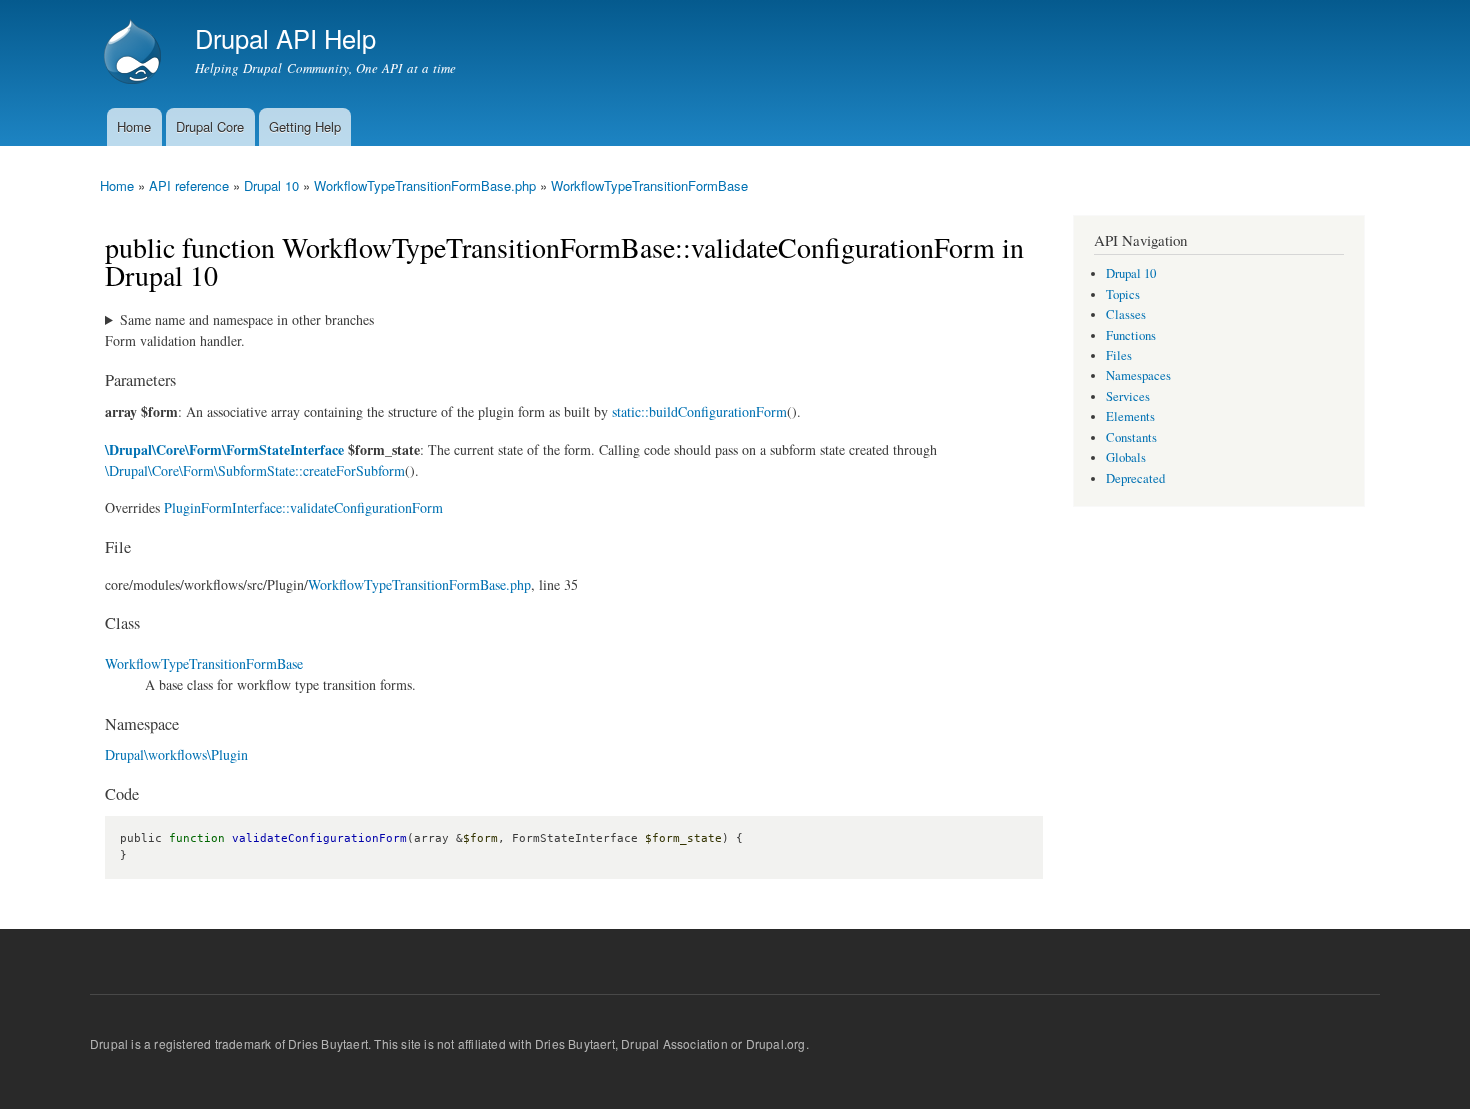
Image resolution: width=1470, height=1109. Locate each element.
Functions (1131, 335)
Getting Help (305, 126)
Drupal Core (210, 126)
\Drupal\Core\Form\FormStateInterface (224, 449)
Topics (1123, 294)
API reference (189, 185)
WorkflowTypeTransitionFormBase (649, 185)
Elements (1130, 416)
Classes (1126, 314)
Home (134, 126)
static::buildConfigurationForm (699, 411)
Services (1128, 396)
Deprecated (1135, 478)
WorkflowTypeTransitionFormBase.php (425, 185)
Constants (1131, 437)
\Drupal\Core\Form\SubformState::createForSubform (255, 470)
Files (1119, 355)
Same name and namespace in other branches (247, 319)
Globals (1126, 457)
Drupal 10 (271, 185)
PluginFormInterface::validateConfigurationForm (303, 507)
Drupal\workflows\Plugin (176, 754)
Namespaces (1138, 375)
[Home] (135, 54)
